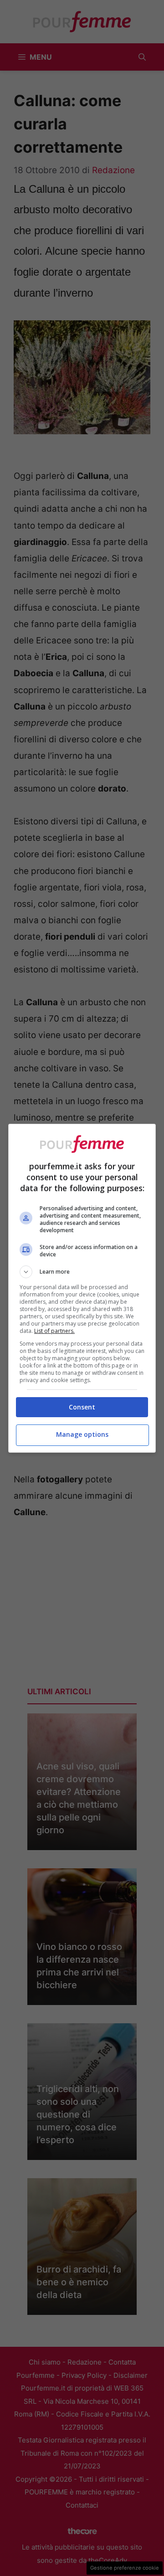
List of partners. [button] (54, 1331)
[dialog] (82, 1288)
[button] (82, 1272)
